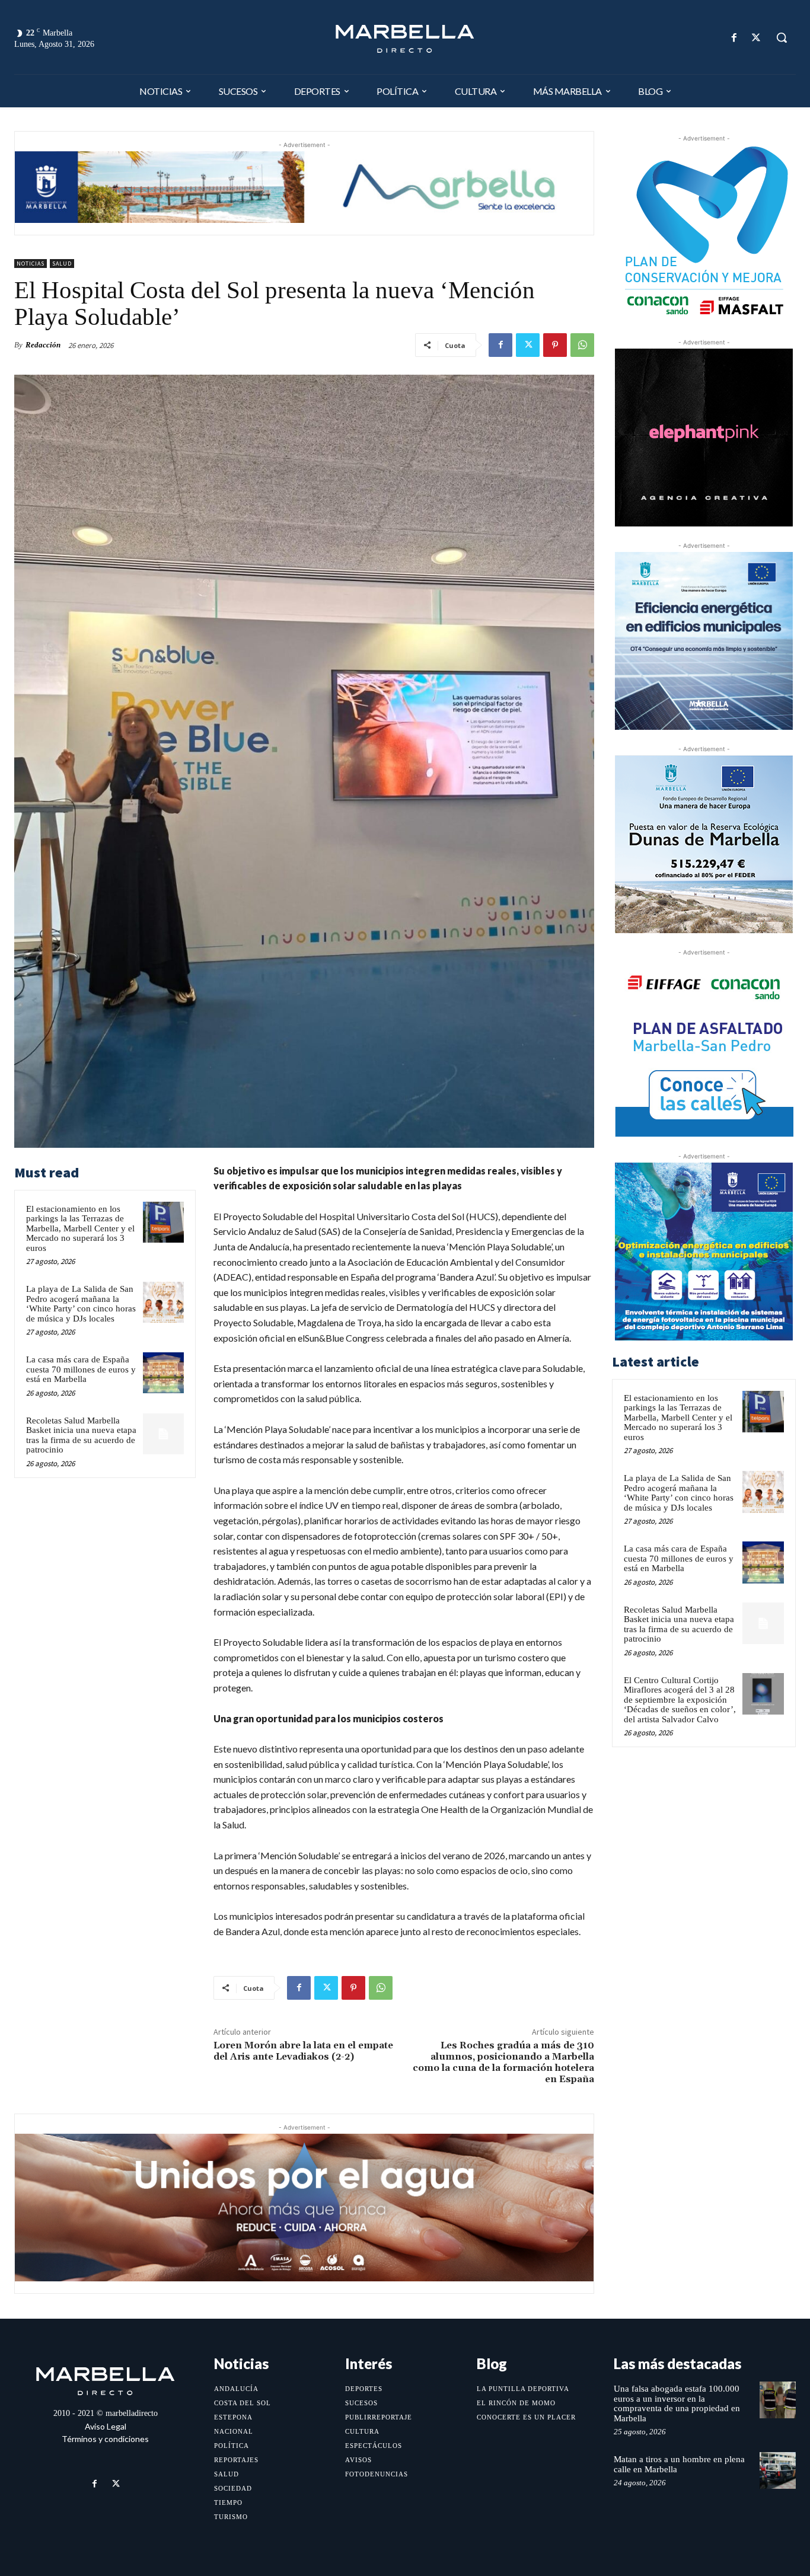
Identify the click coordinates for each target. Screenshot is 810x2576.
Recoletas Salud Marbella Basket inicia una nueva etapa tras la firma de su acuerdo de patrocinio (81, 1435)
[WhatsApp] (582, 345)
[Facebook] (734, 38)
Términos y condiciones (105, 2439)
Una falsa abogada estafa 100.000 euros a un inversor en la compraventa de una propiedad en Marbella (677, 2403)
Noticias (31, 264)
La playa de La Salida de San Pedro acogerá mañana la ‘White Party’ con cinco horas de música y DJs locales (81, 1304)
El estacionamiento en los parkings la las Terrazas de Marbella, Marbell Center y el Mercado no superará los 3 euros (80, 1228)
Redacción (43, 345)
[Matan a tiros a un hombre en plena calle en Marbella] (778, 2470)
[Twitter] (756, 38)
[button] (782, 37)
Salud (62, 264)
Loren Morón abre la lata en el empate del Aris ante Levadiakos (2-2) (303, 2051)
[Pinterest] (555, 345)
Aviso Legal (106, 2426)
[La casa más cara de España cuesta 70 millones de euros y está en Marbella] (163, 1373)
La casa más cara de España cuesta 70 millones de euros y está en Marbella (81, 1369)
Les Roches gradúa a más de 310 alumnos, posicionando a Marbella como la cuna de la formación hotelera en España (503, 2063)
